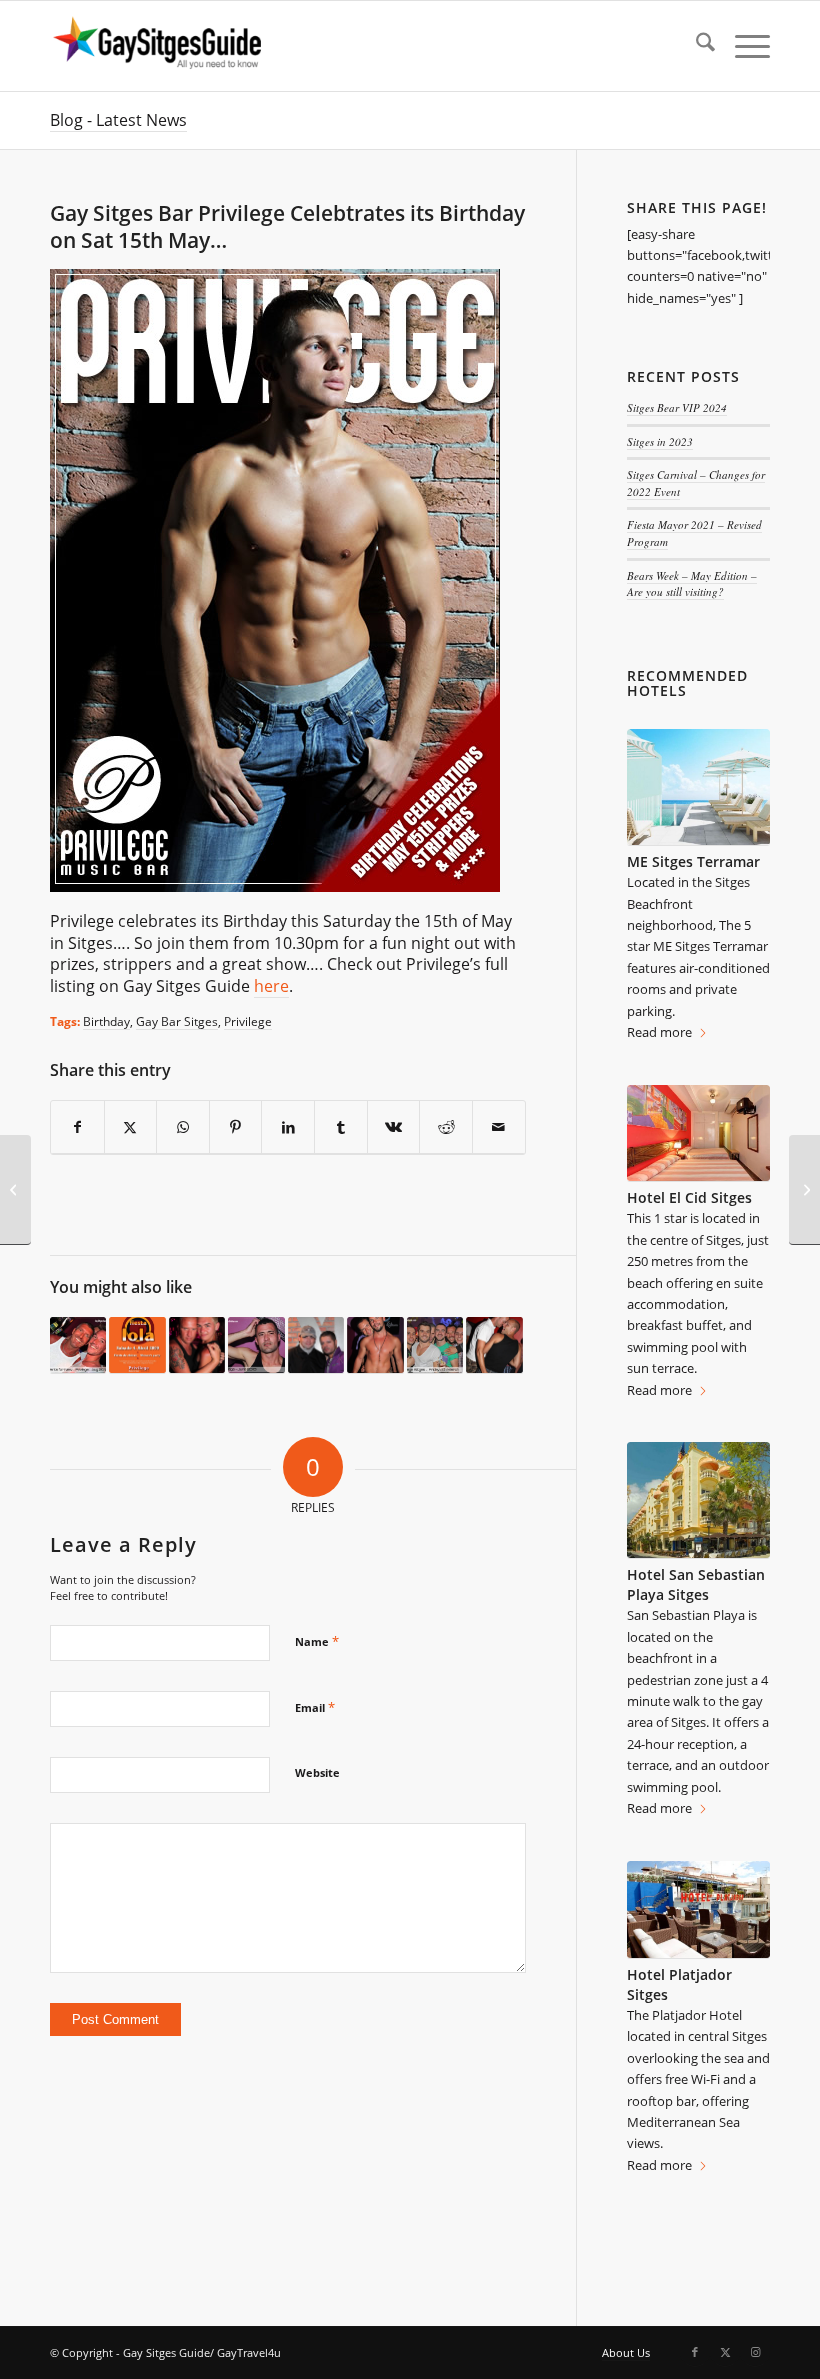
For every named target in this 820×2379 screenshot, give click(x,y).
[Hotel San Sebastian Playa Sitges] (698, 1500)
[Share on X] (131, 1127)
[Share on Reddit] (446, 1127)
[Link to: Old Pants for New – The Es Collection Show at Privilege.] (78, 1345)
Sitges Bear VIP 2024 (677, 407)
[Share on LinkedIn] (288, 1127)
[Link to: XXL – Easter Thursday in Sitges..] (316, 1345)
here (271, 986)
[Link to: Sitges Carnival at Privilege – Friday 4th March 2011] (435, 1345)
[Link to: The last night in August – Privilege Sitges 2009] (375, 1345)
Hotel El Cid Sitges (689, 1197)
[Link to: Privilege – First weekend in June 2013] (256, 1345)
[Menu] (742, 46)
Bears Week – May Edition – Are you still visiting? (692, 584)
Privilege (248, 1021)
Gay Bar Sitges (177, 1021)
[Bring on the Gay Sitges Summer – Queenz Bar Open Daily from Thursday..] (15, 1190)
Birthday (106, 1021)
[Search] (695, 46)
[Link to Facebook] (695, 2352)
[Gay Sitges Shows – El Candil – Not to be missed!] (804, 1190)
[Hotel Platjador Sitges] (698, 1910)
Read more (659, 1032)
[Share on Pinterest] (236, 1127)
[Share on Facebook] (77, 1127)
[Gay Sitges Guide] (160, 46)
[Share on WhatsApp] (183, 1127)
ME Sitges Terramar (693, 861)
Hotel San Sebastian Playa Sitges (696, 1584)
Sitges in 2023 (660, 441)
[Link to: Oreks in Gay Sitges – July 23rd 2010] (494, 1345)
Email (315, 1707)
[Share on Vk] (394, 1127)
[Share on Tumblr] (341, 1127)
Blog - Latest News (118, 120)
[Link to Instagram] (755, 2352)
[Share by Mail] (499, 1127)
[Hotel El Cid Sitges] (698, 1133)
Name (317, 1641)
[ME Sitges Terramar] (698, 787)
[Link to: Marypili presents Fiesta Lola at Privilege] (137, 1345)
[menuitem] (695, 46)
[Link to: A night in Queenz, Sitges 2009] (197, 1345)
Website (317, 1772)
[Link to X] (725, 2352)
